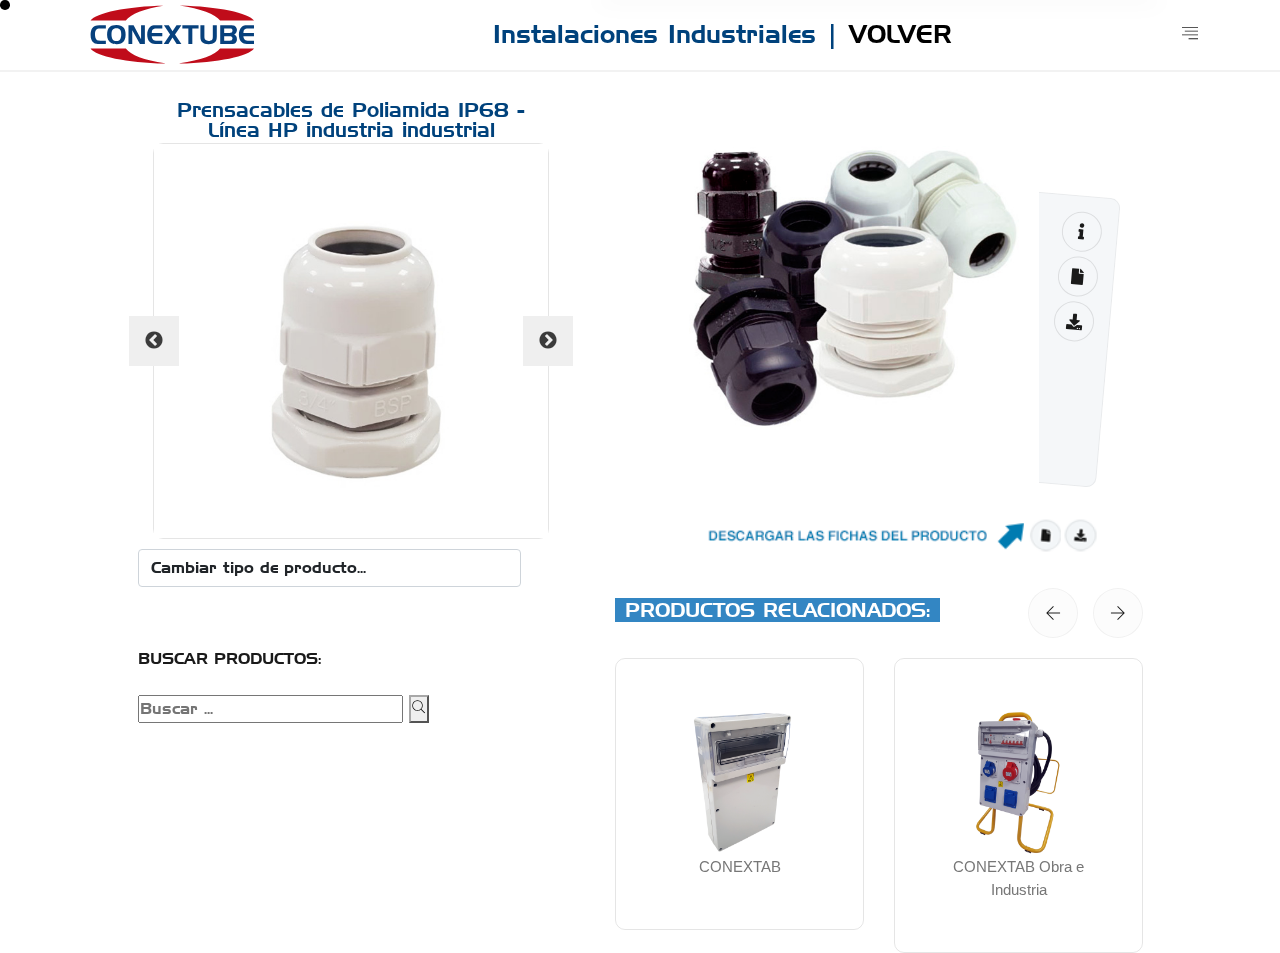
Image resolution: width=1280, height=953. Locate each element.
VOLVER (900, 34)
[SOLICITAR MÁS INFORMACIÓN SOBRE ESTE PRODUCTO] (1081, 231)
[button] (1053, 613)
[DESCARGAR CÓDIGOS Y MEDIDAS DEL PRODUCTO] (1077, 276)
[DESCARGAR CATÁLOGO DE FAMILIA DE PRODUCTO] (1073, 321)
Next (548, 341)
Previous (154, 341)
